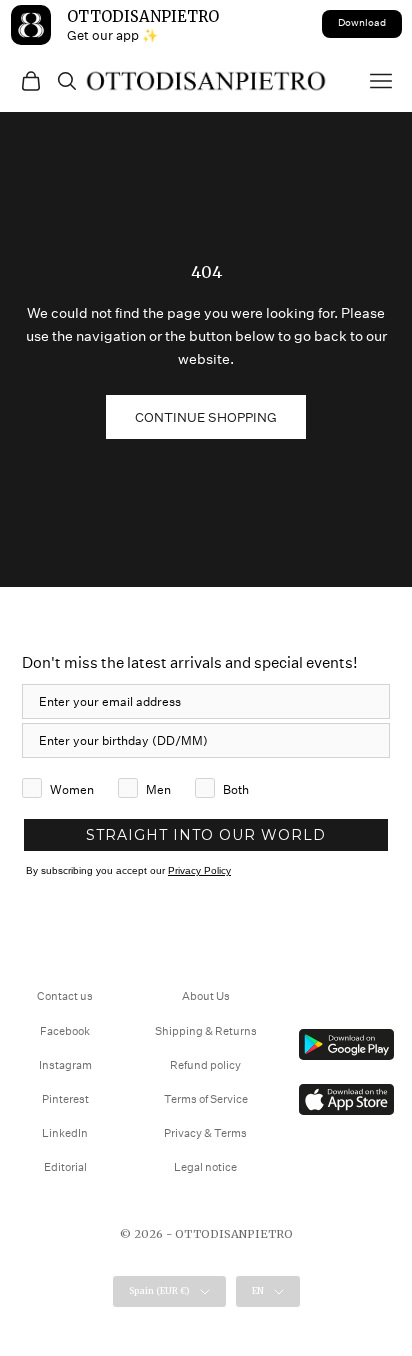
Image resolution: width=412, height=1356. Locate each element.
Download (362, 23)
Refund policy (205, 1065)
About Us (206, 996)
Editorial (65, 1167)
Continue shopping (206, 417)
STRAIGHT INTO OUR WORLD (206, 835)
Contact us (65, 996)
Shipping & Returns (206, 1031)
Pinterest (65, 1099)
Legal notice (205, 1167)
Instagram (65, 1065)
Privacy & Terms (205, 1133)
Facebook (65, 1031)
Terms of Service (206, 1099)
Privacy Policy (199, 870)
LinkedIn (65, 1133)
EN (258, 1290)
